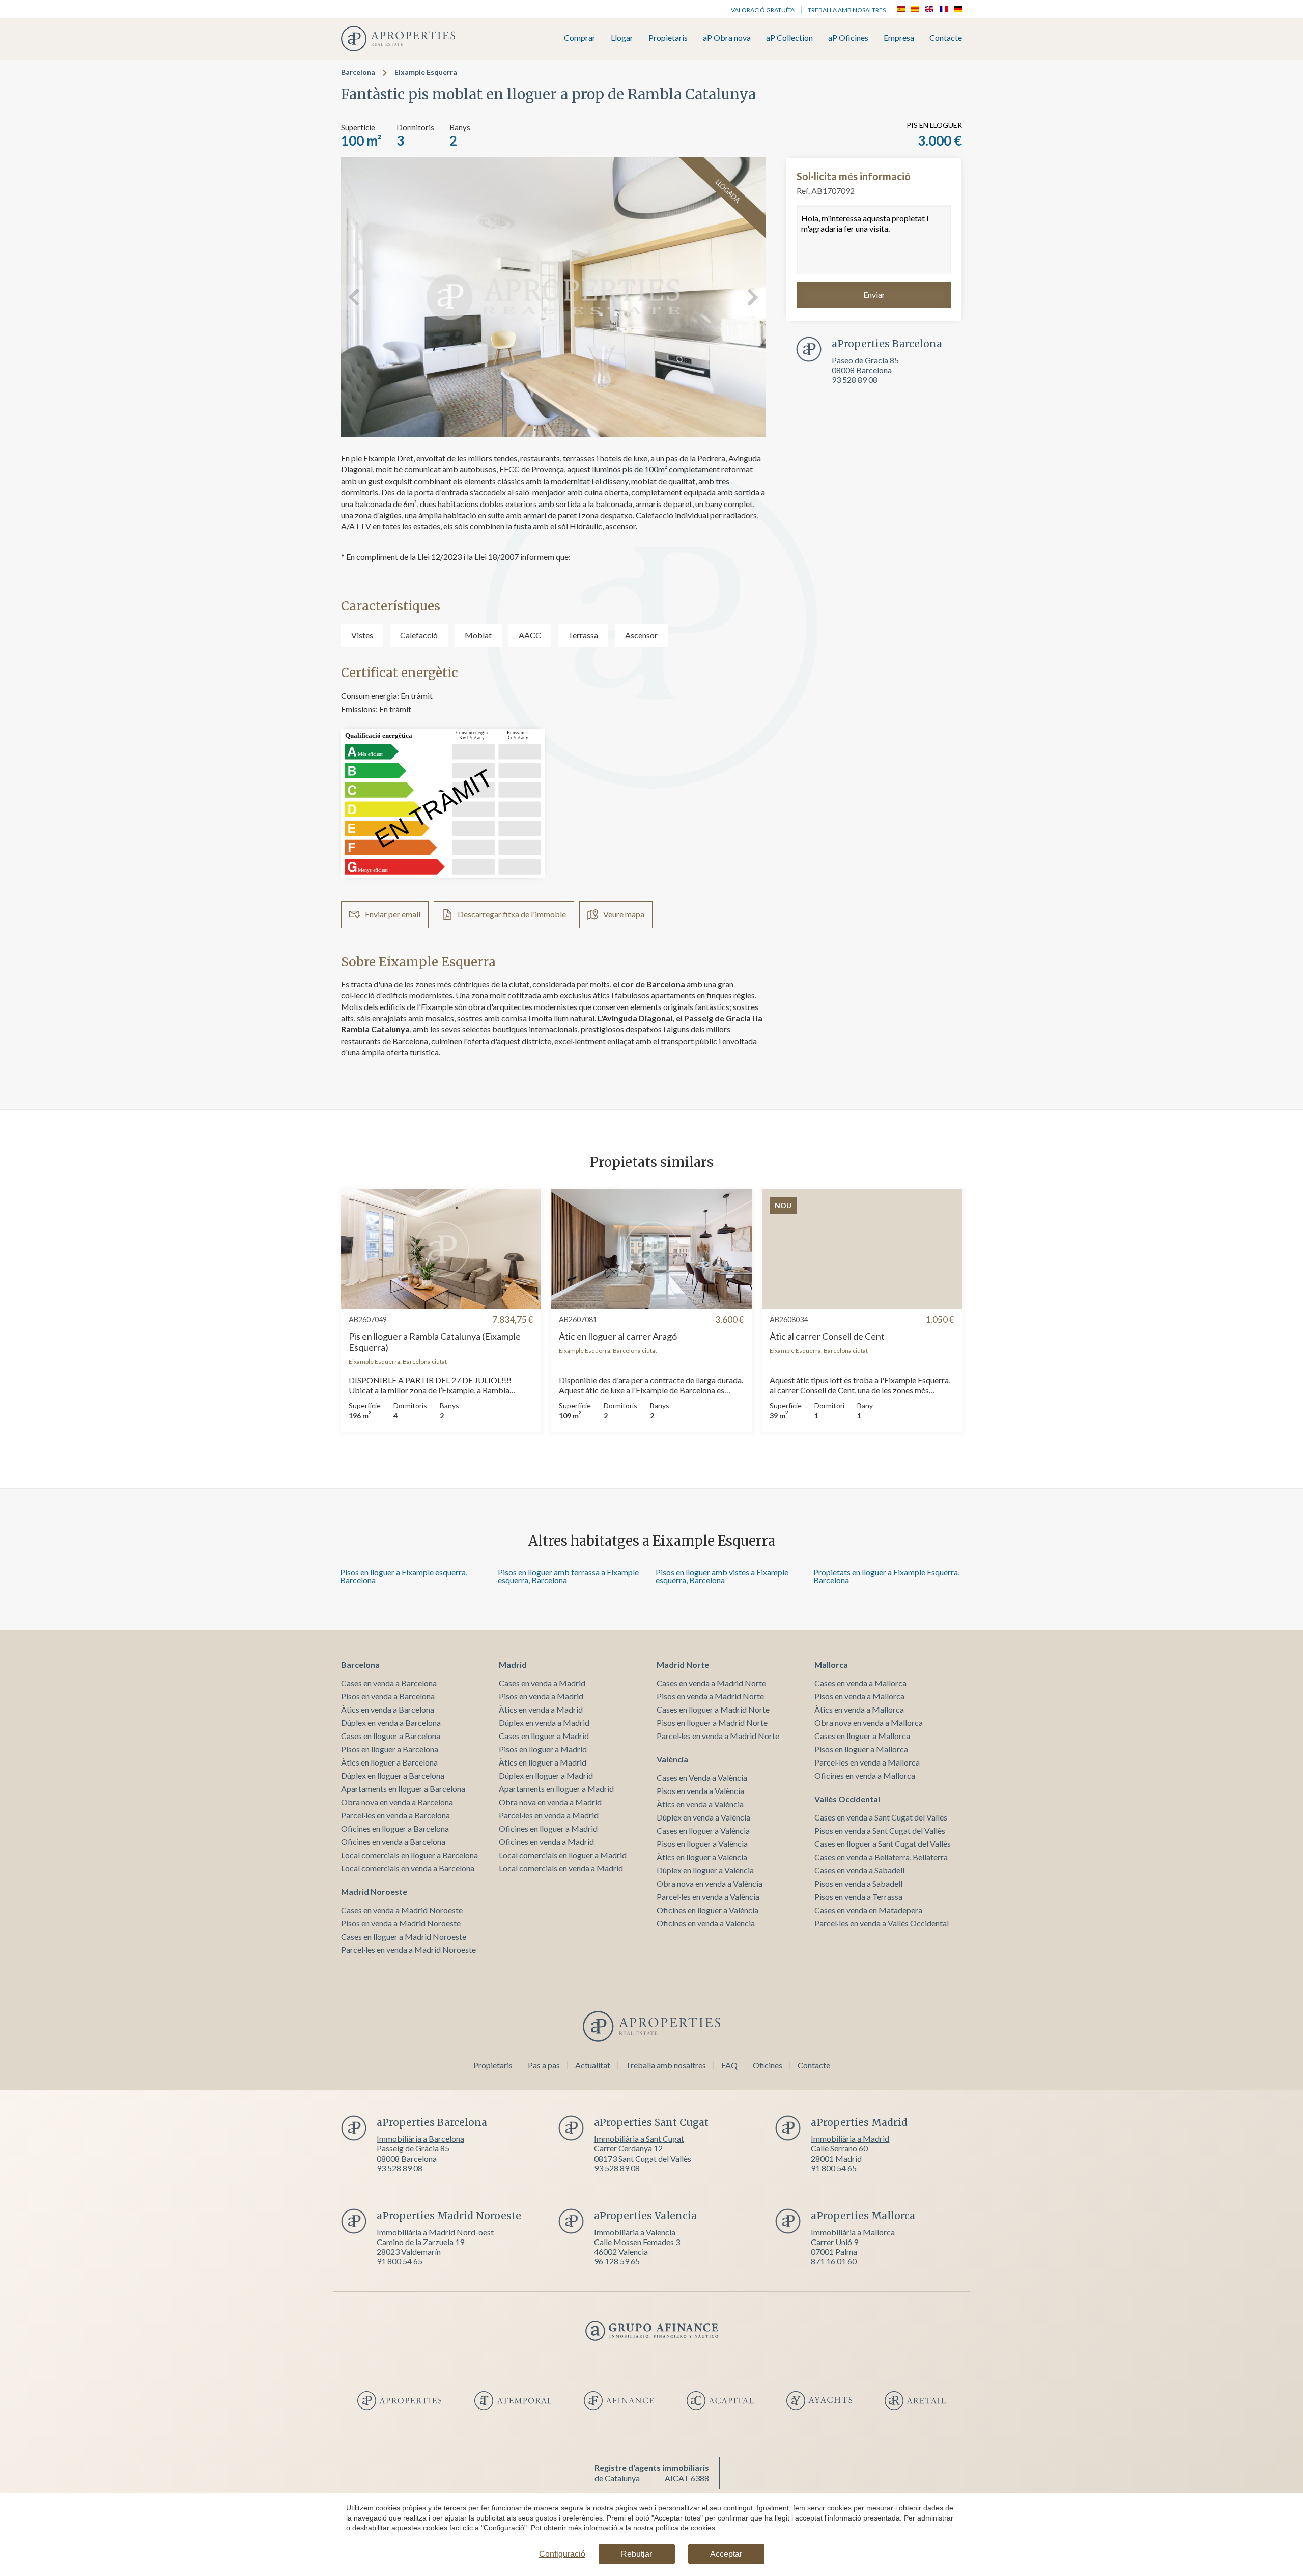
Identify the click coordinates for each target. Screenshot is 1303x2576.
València (672, 1759)
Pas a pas (544, 2065)
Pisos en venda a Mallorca (859, 1696)
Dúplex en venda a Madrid (544, 1723)
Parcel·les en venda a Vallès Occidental (882, 1923)
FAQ (729, 2065)
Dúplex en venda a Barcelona (391, 1723)
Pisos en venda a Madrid (541, 1696)
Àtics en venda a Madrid (541, 1709)
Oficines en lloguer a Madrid (548, 1828)
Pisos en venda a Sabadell (858, 1883)
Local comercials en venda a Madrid (561, 1868)
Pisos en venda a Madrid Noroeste (401, 1923)
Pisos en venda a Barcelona (388, 1696)
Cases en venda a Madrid (542, 1683)
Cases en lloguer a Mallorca (862, 1736)
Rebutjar (636, 2554)
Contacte (946, 38)
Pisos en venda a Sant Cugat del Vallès (880, 1830)
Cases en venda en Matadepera (868, 1910)
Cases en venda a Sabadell (859, 1870)
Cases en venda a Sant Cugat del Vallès (881, 1817)
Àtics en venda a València (700, 1804)
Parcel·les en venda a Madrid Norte (718, 1736)
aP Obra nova (727, 38)
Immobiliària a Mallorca (853, 2232)
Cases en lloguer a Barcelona (391, 1736)
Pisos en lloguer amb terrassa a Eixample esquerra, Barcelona (568, 1576)
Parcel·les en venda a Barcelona (395, 1815)
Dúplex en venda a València (703, 1817)
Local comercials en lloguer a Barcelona (409, 1855)
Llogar (622, 38)
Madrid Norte (683, 1664)
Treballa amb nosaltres (847, 10)
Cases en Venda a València (702, 1777)
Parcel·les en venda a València (708, 1897)
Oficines (768, 2065)
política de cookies (685, 2528)
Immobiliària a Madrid (850, 2138)
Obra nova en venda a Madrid (550, 1802)
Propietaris (668, 38)
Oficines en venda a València (706, 1923)
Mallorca (831, 1664)
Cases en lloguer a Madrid (544, 1736)
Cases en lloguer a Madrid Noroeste (404, 1936)
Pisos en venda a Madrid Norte (710, 1696)
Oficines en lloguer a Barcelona (395, 1828)
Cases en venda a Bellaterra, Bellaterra (881, 1857)
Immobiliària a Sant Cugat (639, 2138)
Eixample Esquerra (426, 72)
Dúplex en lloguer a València (705, 1870)
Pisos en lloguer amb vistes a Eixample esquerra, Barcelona (722, 1576)
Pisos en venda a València (700, 1791)
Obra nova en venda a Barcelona (397, 1802)
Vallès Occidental (847, 1799)
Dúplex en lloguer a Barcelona (393, 1775)
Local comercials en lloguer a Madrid (563, 1855)
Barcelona (358, 72)
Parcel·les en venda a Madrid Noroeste (408, 1950)
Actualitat (593, 2065)
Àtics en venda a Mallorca (859, 1709)
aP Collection (789, 38)
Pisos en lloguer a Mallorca (861, 1749)
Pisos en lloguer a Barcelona (390, 1749)
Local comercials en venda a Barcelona (408, 1868)
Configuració (562, 2554)
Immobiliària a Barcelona (420, 2138)
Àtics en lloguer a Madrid (543, 1762)
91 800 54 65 (834, 2168)
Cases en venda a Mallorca (860, 1683)
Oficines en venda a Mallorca (865, 1775)
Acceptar (726, 2554)
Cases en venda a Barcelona (389, 1683)
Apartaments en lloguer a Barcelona (403, 1789)
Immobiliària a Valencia (635, 2232)
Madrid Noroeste (374, 1892)
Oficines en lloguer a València (707, 1910)
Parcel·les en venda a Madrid (549, 1815)
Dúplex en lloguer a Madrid (546, 1775)
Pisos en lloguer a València (702, 1844)
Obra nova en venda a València (710, 1883)
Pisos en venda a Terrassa (858, 1897)
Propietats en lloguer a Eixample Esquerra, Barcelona (886, 1576)
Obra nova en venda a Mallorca (869, 1723)
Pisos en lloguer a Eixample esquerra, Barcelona (404, 1576)
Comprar (580, 38)
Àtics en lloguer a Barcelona (389, 1762)
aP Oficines (848, 38)
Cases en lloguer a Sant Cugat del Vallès (883, 1844)
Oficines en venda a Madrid (546, 1842)
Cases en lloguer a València (703, 1830)
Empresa (899, 38)
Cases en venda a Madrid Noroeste (402, 1910)
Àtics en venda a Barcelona (388, 1709)
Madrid (513, 1664)
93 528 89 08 (855, 380)
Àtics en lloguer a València (702, 1857)
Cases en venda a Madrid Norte (711, 1683)
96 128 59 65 (617, 2261)
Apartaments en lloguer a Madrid (556, 1789)
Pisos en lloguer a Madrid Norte (712, 1723)
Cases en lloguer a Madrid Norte (713, 1709)
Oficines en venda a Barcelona (393, 1842)
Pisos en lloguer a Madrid (543, 1749)
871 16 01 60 (834, 2261)
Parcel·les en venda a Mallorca (867, 1762)
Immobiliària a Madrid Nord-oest (435, 2232)
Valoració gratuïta (763, 10)
